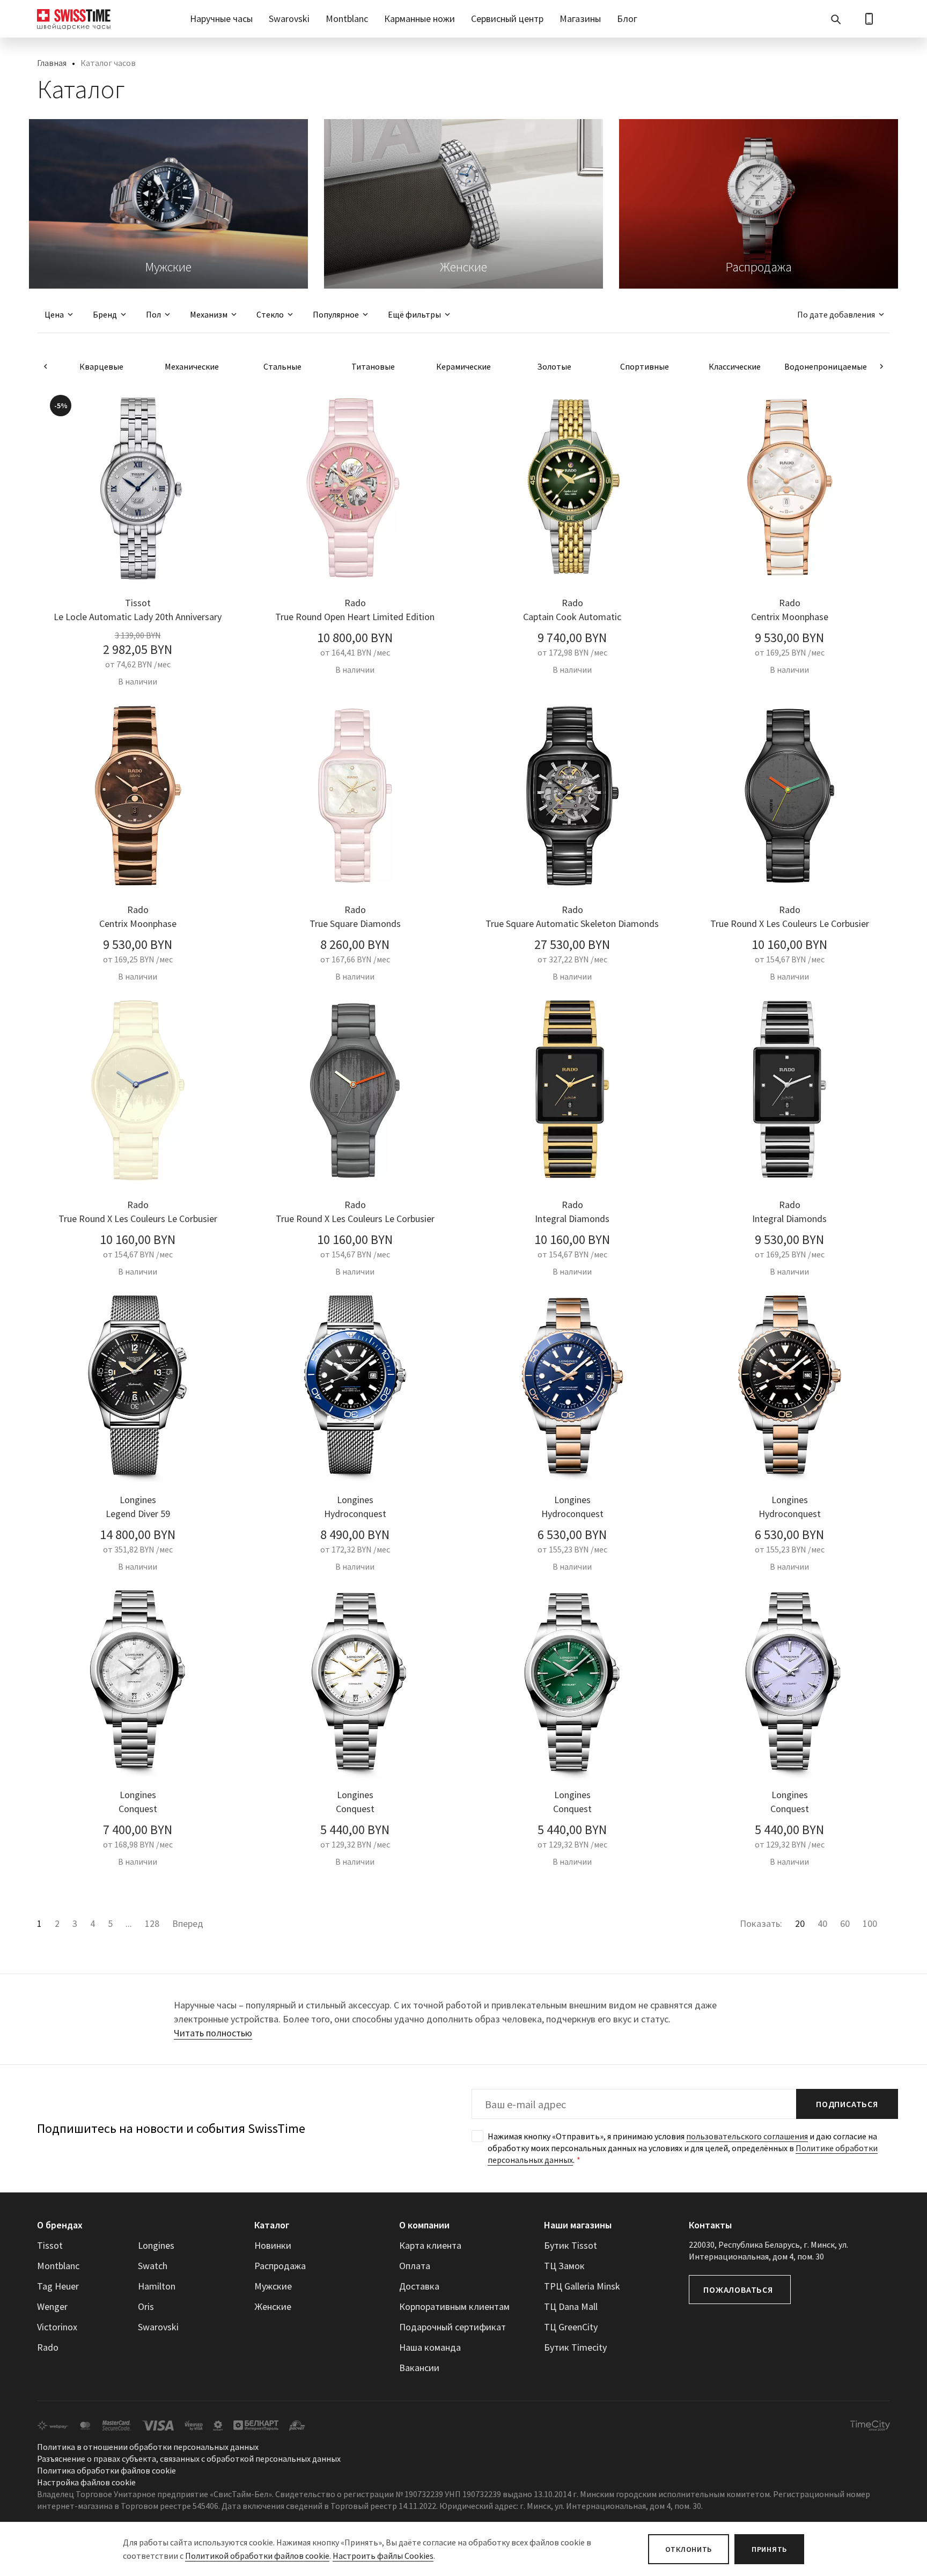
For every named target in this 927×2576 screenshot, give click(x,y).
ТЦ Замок (564, 2266)
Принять (769, 2549)
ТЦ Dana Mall (571, 2306)
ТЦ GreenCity (571, 2327)
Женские (273, 2306)
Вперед (188, 1923)
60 (845, 1923)
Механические (192, 366)
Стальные (282, 366)
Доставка (419, 2286)
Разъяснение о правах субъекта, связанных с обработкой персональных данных (189, 2459)
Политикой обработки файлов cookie (257, 2556)
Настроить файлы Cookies (383, 2556)
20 (800, 1923)
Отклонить (689, 2549)
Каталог (272, 2225)
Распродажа (280, 2266)
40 (822, 1923)
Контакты (710, 2225)
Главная (52, 63)
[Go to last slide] (46, 366)
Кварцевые (101, 366)
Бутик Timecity (575, 2347)
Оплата (415, 2266)
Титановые (373, 366)
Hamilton (157, 2286)
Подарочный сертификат (453, 2327)
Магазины (580, 19)
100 (870, 1923)
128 (152, 1923)
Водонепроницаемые (826, 366)
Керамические (464, 366)
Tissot (50, 2245)
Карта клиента (430, 2245)
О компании (424, 2225)
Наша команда (430, 2347)
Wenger (52, 2306)
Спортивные (645, 366)
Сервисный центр (507, 19)
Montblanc (347, 19)
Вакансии (419, 2368)
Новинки (273, 2245)
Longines (156, 2245)
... (129, 1923)
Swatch (153, 2266)
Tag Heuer (58, 2286)
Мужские (273, 2286)
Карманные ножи (420, 19)
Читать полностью (213, 2033)
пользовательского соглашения (747, 2136)
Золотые (554, 366)
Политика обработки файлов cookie (106, 2470)
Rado (48, 2347)
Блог (627, 19)
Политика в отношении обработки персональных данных (148, 2447)
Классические (735, 366)
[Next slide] (881, 366)
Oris (146, 2306)
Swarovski (289, 19)
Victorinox (57, 2327)
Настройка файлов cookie (86, 2482)
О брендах (60, 2225)
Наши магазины (578, 2225)
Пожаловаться (738, 2290)
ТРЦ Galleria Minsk (582, 2286)
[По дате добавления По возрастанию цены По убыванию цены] (836, 314)
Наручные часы (221, 19)
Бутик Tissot (571, 2245)
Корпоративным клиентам (454, 2306)
